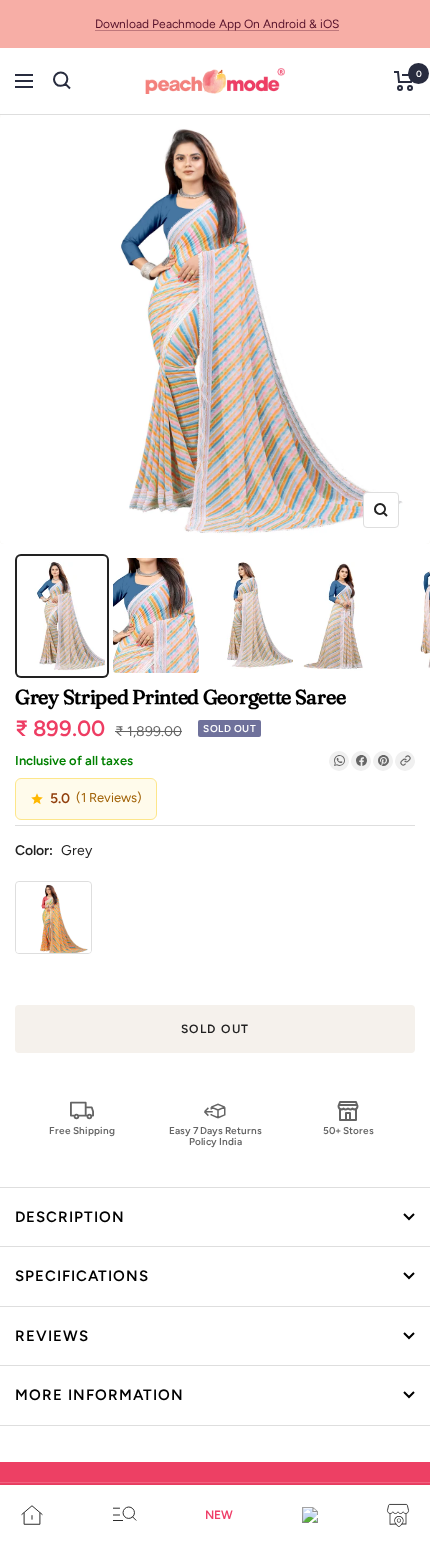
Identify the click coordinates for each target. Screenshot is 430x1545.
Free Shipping (82, 1130)
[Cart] (404, 81)
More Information (99, 1395)
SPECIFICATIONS (82, 1276)
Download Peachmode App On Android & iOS (217, 24)
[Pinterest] (383, 761)
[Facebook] (361, 761)
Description (70, 1217)
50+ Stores (348, 1130)
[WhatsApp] (339, 761)
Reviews (52, 1336)
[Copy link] (405, 761)
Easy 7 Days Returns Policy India (215, 1135)
